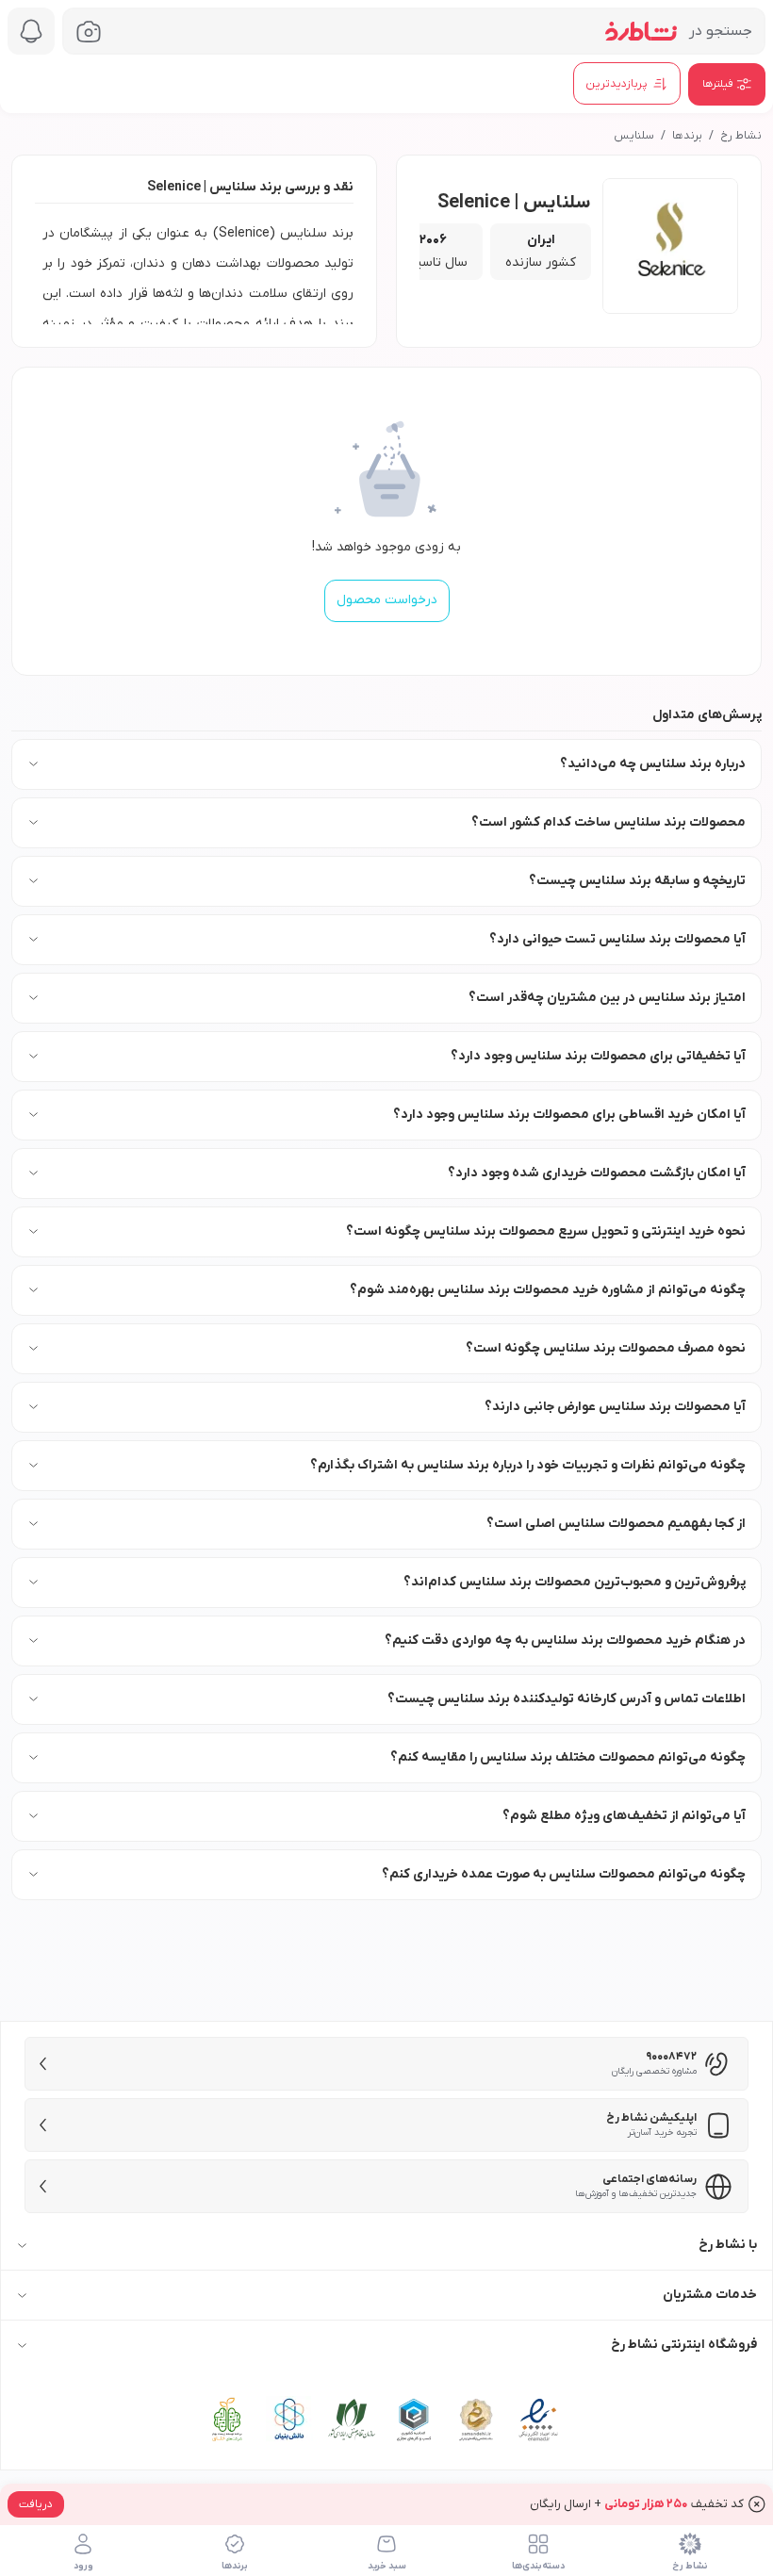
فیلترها (717, 84)
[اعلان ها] (31, 31)
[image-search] (89, 32)
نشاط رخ (741, 136)
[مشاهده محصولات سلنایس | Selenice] (670, 246)
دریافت (36, 2504)
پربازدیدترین (617, 84)
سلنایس (634, 136)
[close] (757, 2504)
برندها (687, 136)
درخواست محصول (387, 600)
